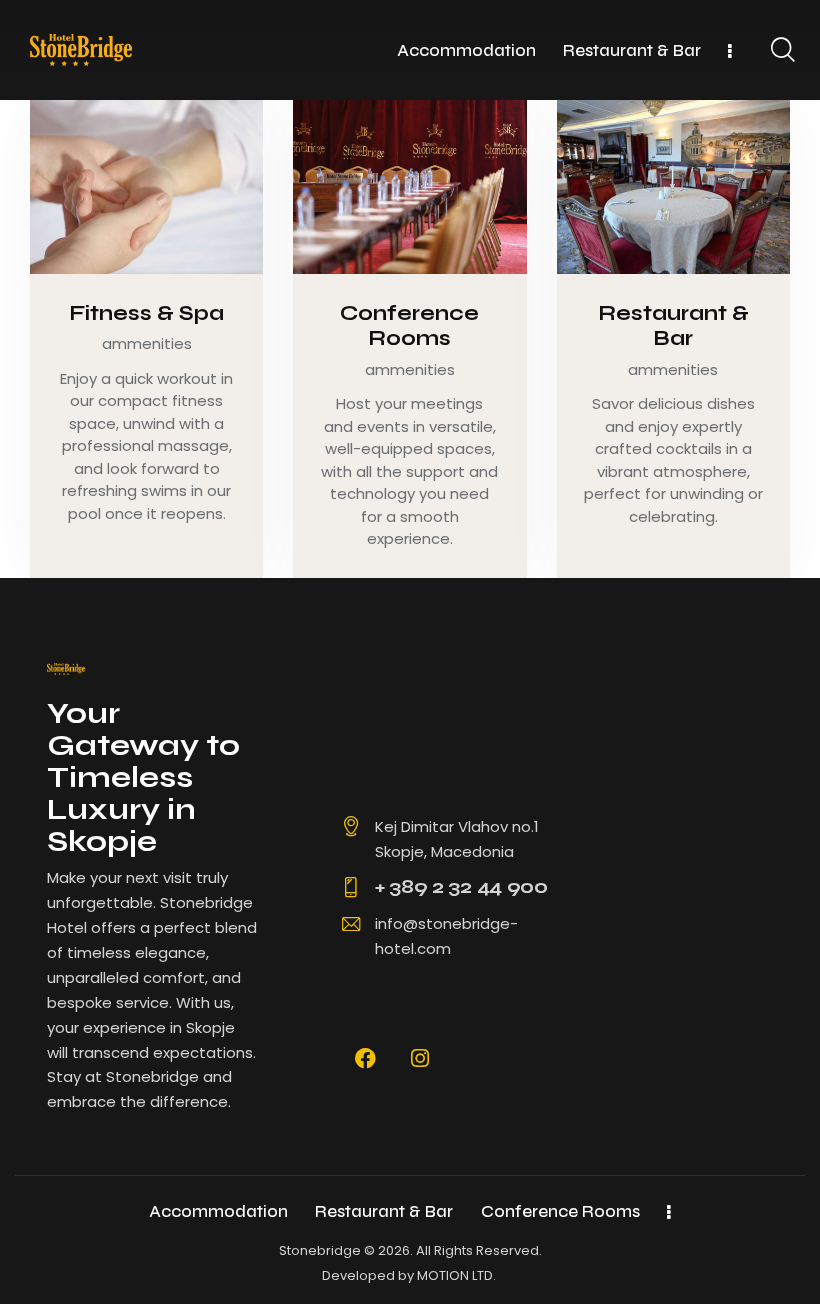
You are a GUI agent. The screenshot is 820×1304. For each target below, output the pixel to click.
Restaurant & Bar (673, 326)
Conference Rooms (409, 326)
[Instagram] (420, 1058)
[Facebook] (366, 1058)
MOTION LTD (455, 1275)
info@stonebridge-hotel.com (446, 936)
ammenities (147, 343)
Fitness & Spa (146, 313)
